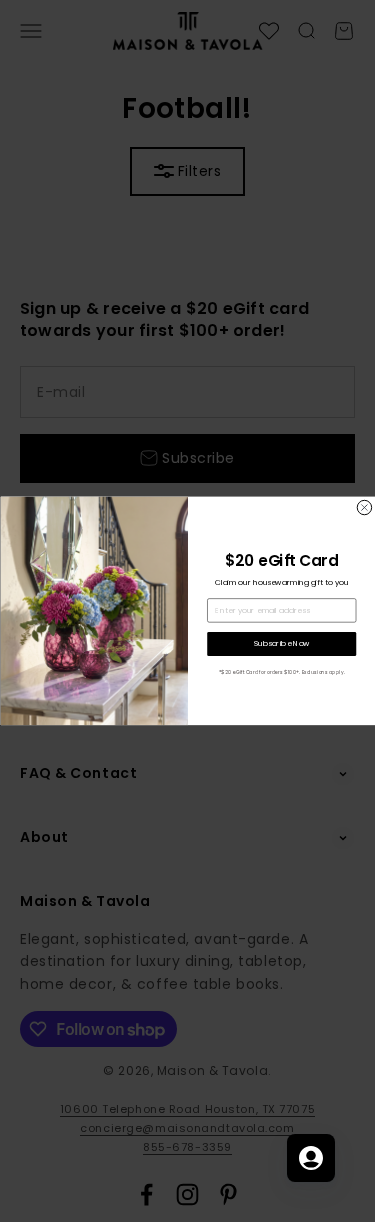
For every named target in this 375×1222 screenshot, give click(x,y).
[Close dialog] (364, 508)
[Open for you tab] (311, 1158)
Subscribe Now (281, 643)
